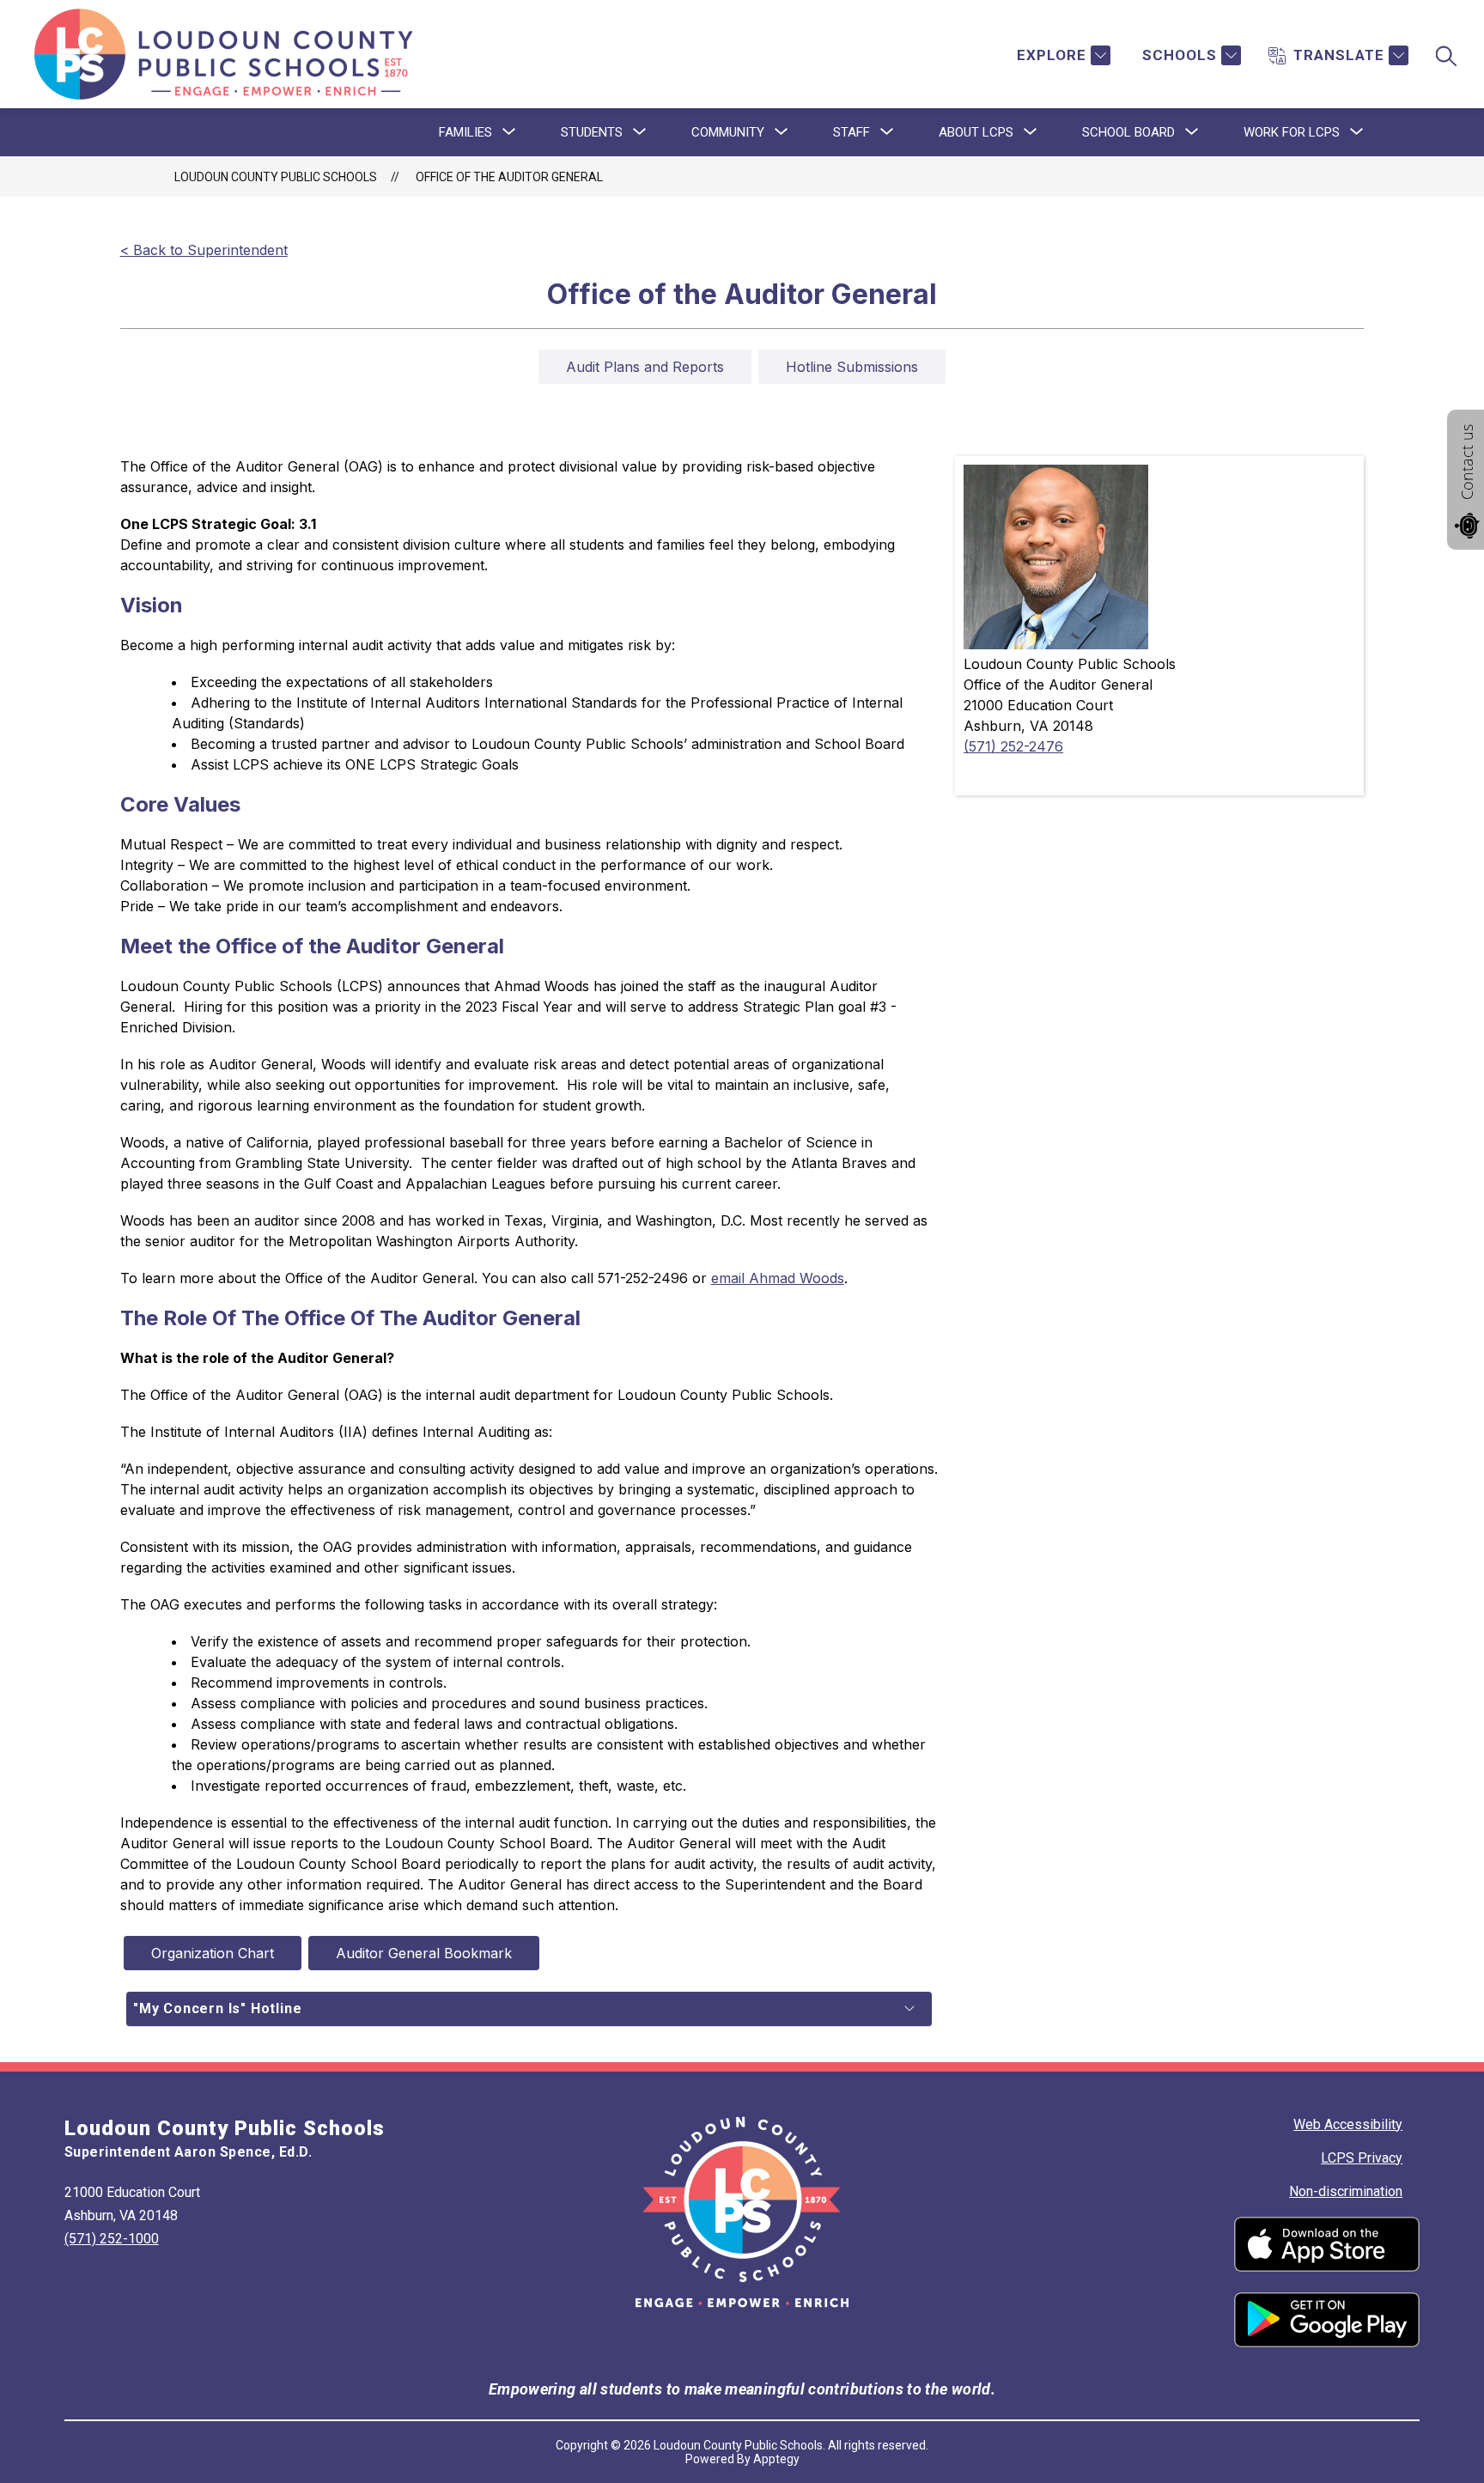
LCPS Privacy (1362, 2158)
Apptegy (776, 2459)
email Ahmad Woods (778, 1278)
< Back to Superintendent (204, 250)
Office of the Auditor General (509, 177)
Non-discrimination (1346, 2191)
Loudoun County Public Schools (276, 177)
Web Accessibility (1348, 2124)
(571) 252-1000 (112, 2239)
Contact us (1467, 462)
